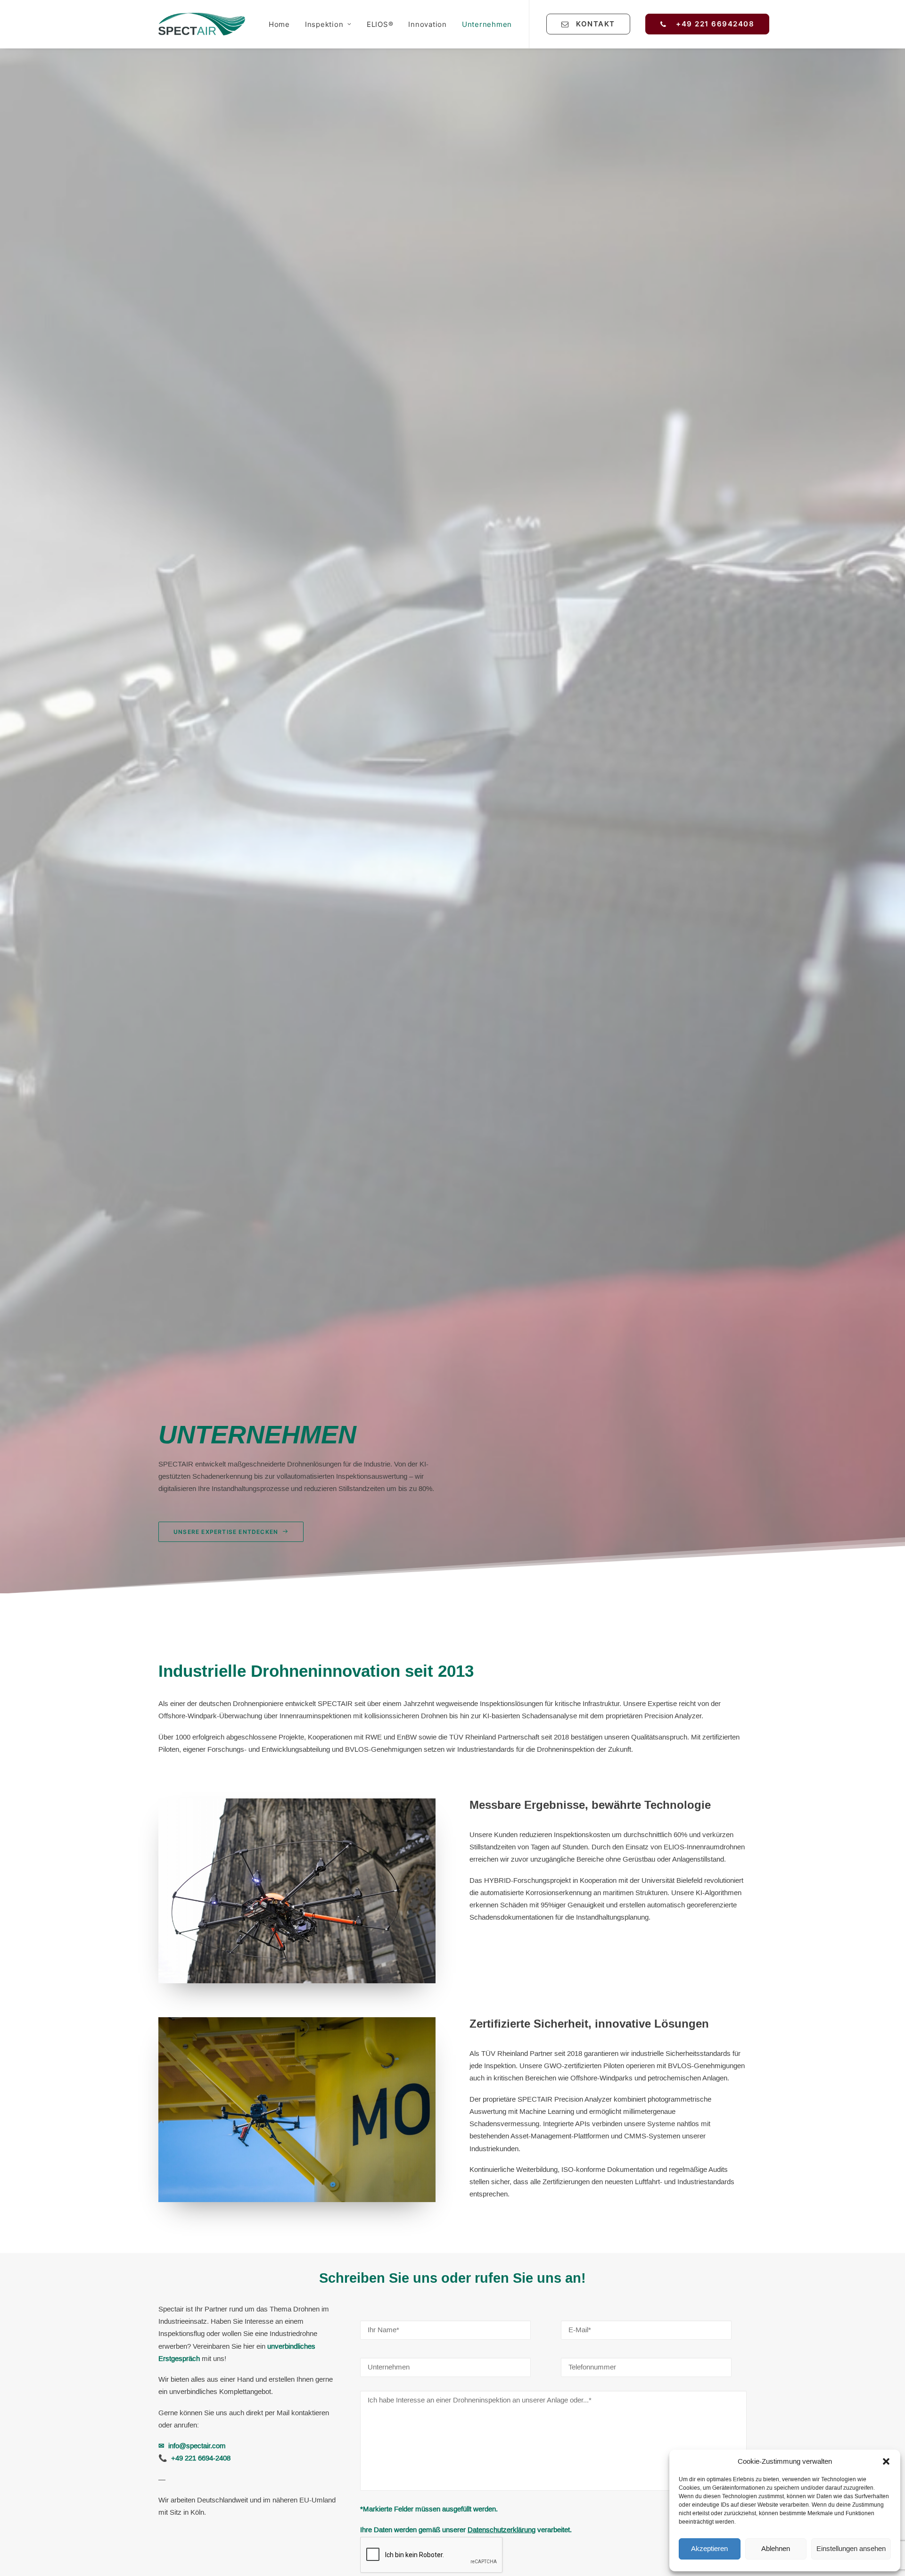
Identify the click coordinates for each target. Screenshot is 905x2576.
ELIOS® (380, 24)
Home (279, 24)
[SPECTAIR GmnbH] (202, 24)
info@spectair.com (197, 2446)
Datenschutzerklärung (502, 2530)
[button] (886, 2461)
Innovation (428, 24)
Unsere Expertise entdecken (226, 1532)
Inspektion (324, 24)
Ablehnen (776, 2549)
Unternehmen (487, 24)
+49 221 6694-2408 (201, 2458)
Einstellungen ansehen (851, 2549)
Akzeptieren (709, 2549)
